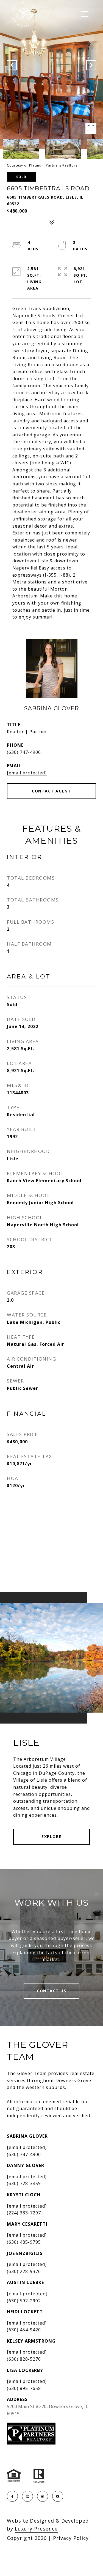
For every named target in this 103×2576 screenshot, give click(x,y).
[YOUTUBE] (58, 2496)
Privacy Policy (71, 2538)
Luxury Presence (36, 2529)
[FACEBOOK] (12, 2496)
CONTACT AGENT (51, 791)
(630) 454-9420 (24, 2330)
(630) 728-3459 (24, 2183)
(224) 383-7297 (24, 2213)
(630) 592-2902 (24, 2301)
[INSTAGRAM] (27, 2496)
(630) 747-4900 (24, 752)
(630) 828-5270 (24, 2359)
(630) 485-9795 (24, 2242)
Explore (51, 1837)
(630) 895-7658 (24, 2388)
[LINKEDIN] (43, 2496)
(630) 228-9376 (24, 2271)
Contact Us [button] (51, 1991)
